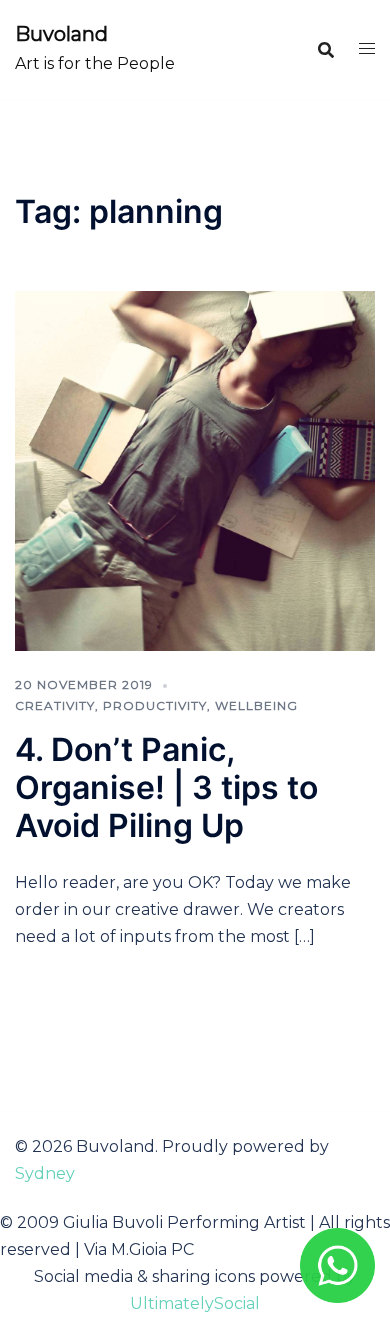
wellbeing (256, 705)
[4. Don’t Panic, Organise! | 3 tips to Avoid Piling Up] (195, 470)
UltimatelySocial (195, 1303)
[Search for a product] (326, 50)
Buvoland (61, 34)
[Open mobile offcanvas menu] (367, 49)
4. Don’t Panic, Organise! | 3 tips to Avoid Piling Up (166, 788)
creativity (55, 705)
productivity (155, 705)
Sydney (45, 1173)
